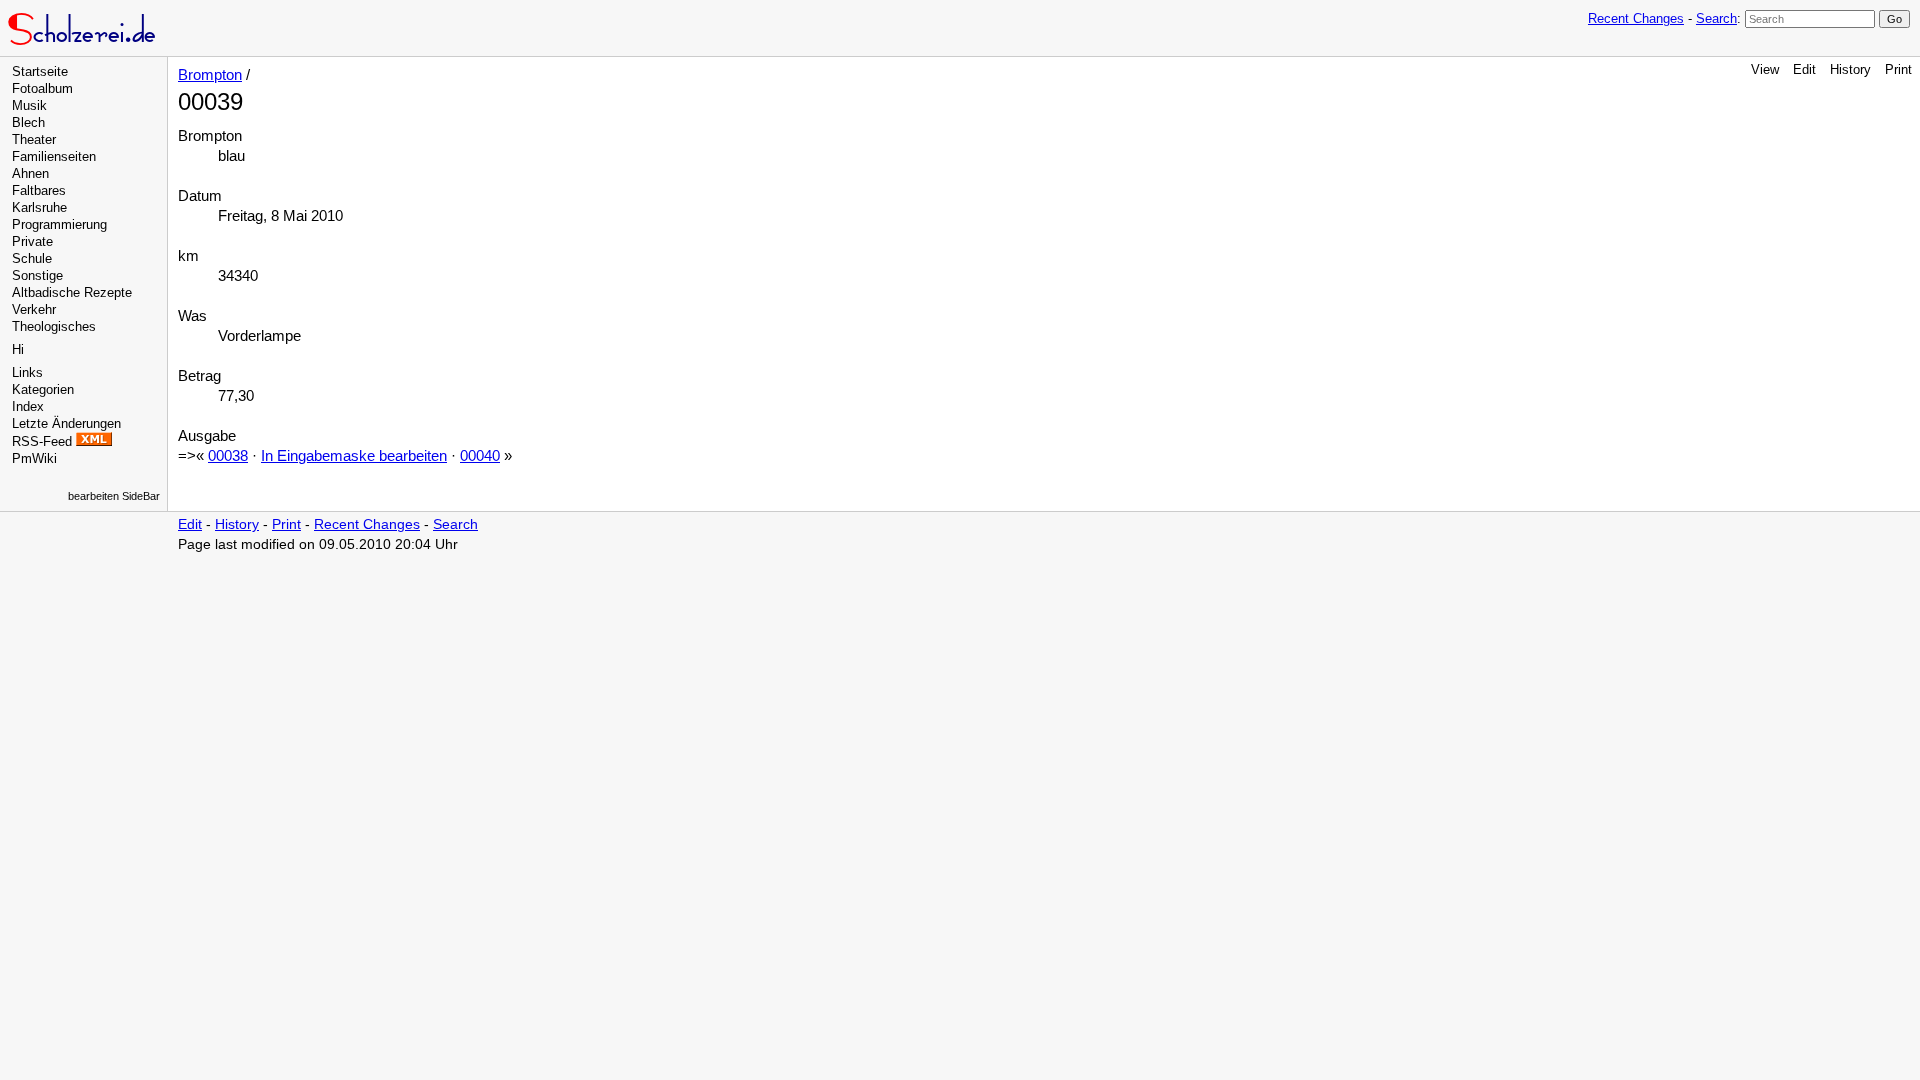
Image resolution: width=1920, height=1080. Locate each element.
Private (32, 241)
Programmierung (59, 224)
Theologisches (54, 326)
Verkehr (34, 309)
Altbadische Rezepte (72, 292)
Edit (1804, 69)
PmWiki (34, 458)
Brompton (210, 74)
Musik (29, 105)
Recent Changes (1636, 18)
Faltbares (39, 190)
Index (28, 406)
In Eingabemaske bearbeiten (354, 455)
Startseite (40, 71)
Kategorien (43, 389)
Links (27, 372)
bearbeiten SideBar (114, 496)
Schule (32, 258)
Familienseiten (54, 156)
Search (1716, 18)
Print (1898, 69)
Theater (34, 139)
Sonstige (37, 275)
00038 (228, 455)
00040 (480, 455)
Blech (28, 122)
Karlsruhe (39, 207)
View (1765, 69)
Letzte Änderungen (66, 423)
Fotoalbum (42, 88)
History (1850, 69)
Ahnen (30, 173)
